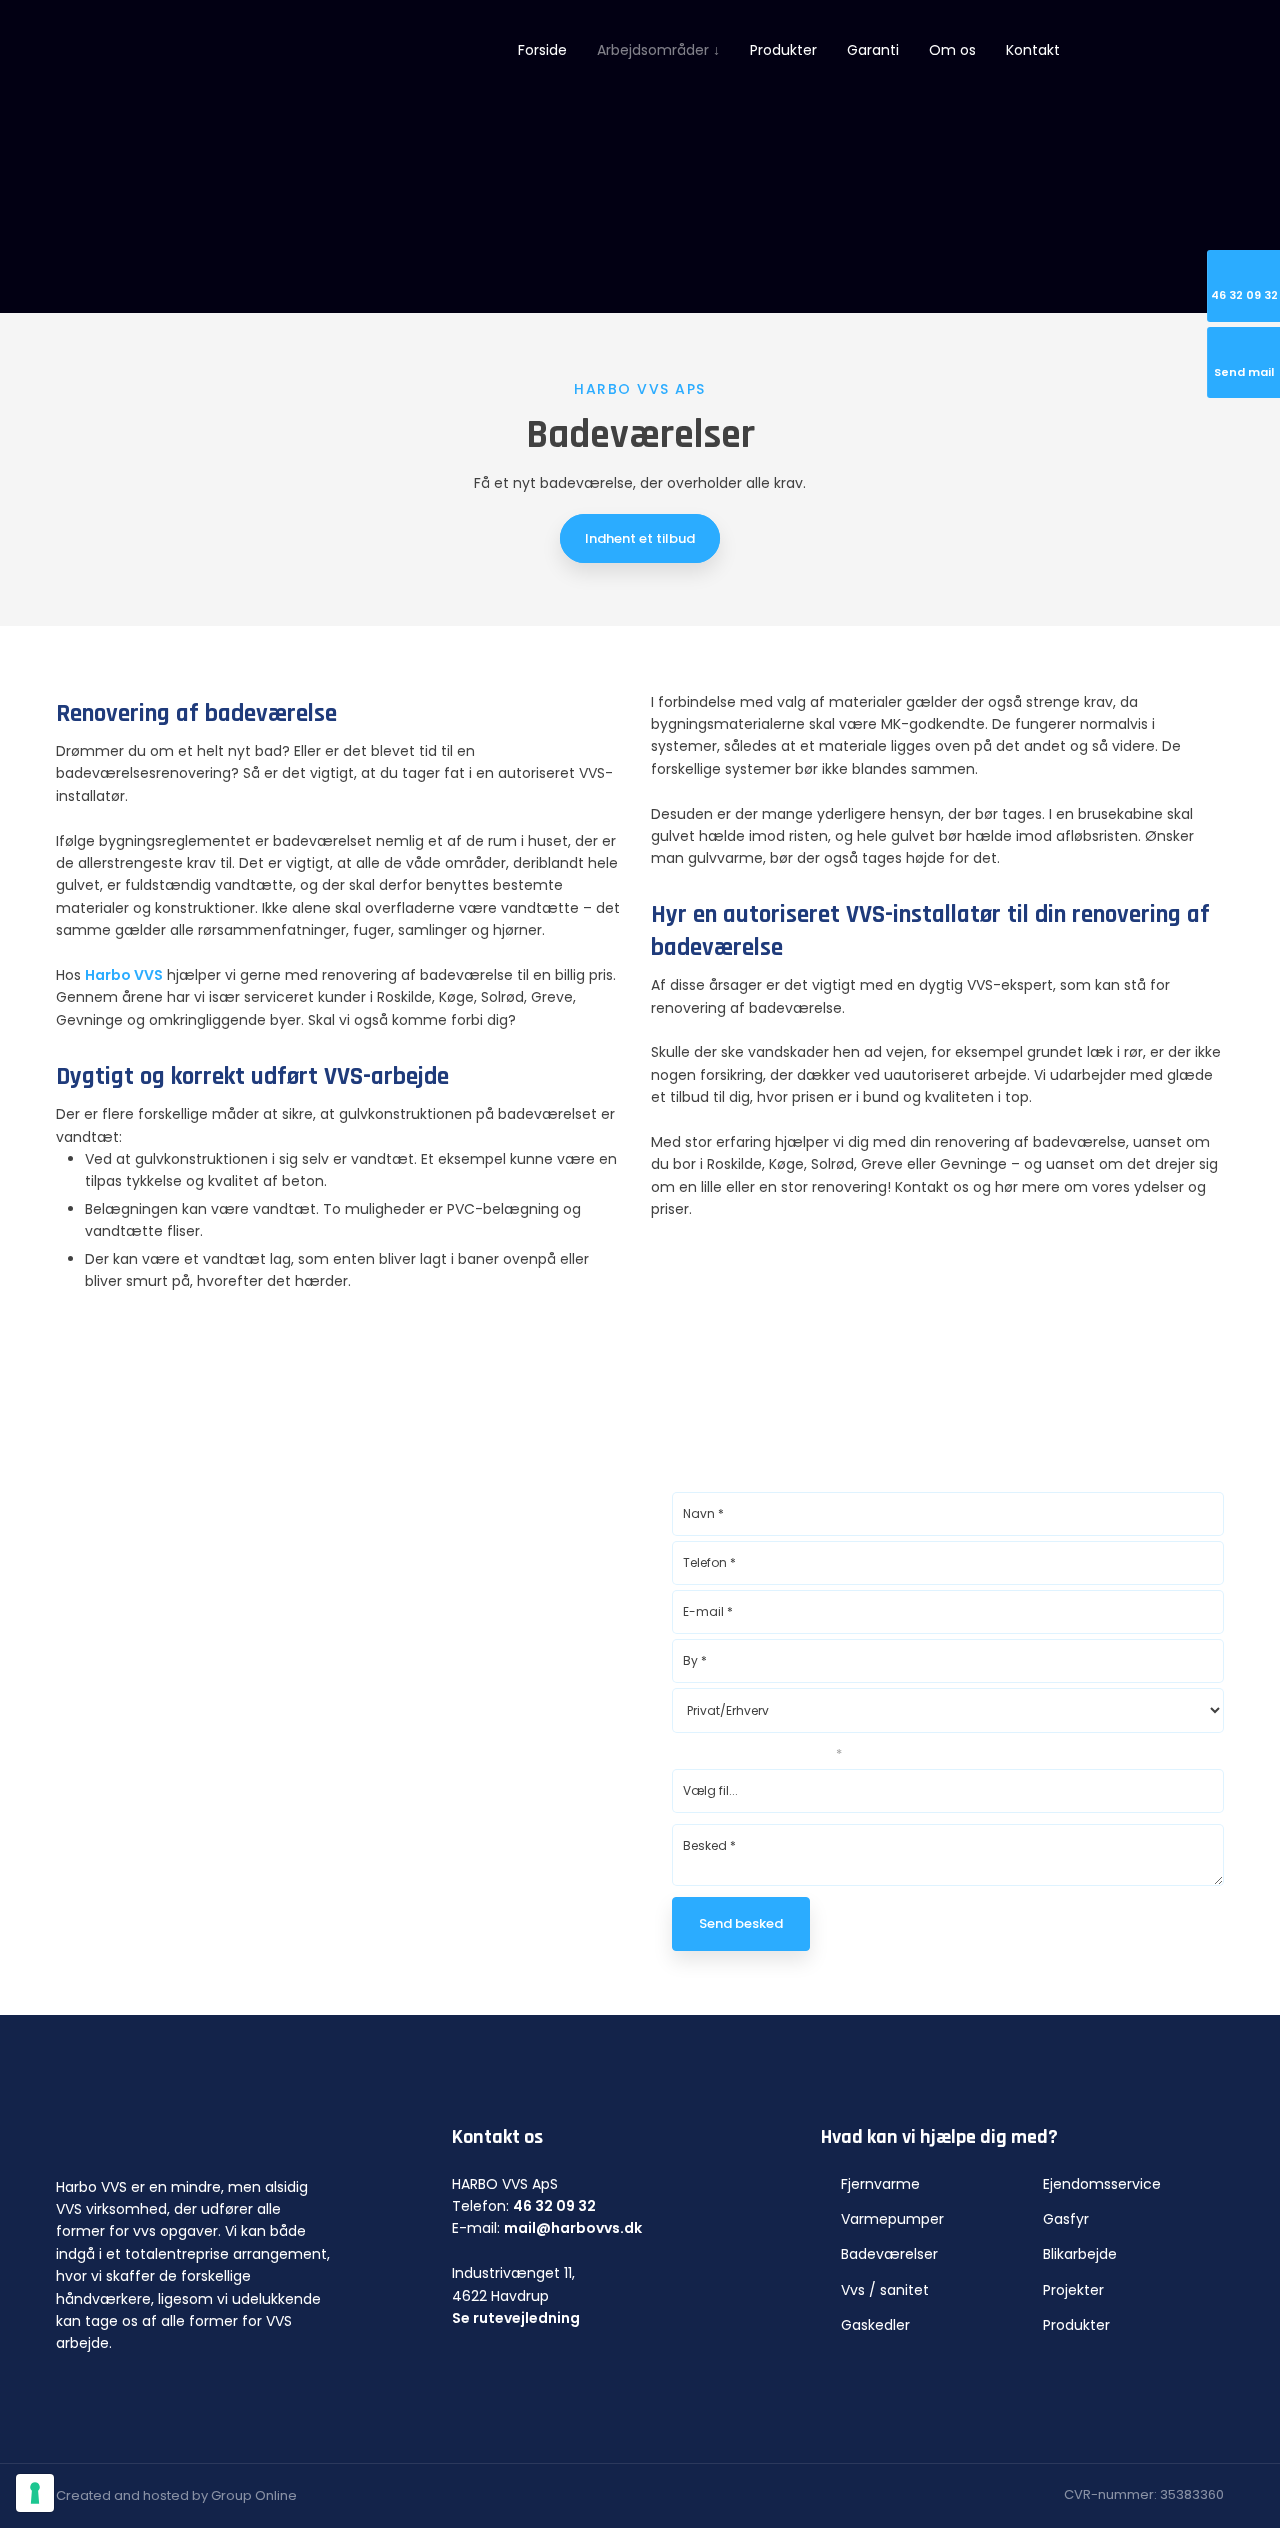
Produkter (783, 50)
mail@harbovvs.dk (573, 2228)
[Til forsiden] (216, 51)
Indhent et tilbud (640, 538)
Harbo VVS (124, 975)
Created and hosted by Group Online (176, 2495)
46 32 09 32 (554, 2206)
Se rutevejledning (516, 2318)
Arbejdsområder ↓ (658, 50)
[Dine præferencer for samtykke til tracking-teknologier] (35, 2493)
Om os (952, 50)
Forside (542, 50)
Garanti (873, 50)
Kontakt (1033, 50)
